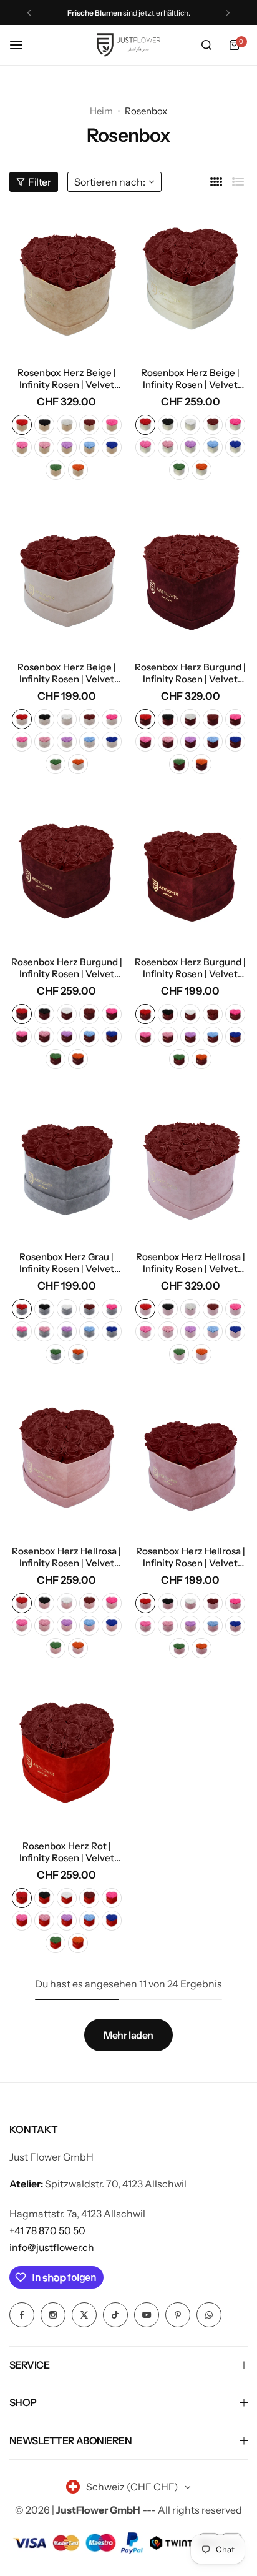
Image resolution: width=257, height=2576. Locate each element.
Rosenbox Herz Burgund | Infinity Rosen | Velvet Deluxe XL (190, 673)
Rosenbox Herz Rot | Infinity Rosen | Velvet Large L (67, 1852)
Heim (101, 111)
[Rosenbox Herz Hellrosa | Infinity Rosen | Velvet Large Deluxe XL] (191, 1165)
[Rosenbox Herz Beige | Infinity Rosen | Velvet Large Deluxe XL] (67, 281)
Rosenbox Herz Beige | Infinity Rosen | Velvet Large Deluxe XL (67, 379)
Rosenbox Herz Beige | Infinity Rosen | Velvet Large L (190, 379)
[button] (29, 13)
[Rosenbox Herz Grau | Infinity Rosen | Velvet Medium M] (67, 1165)
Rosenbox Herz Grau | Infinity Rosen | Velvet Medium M (67, 1263)
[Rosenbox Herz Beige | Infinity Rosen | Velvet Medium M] (67, 576)
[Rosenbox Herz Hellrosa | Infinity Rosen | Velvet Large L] (67, 1460)
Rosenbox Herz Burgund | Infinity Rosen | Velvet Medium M (190, 968)
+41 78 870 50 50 (47, 2230)
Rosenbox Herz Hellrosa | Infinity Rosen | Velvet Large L (66, 1557)
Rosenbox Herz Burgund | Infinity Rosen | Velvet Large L (67, 968)
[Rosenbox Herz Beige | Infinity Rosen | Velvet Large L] (191, 281)
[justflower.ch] (128, 45)
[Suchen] (206, 45)
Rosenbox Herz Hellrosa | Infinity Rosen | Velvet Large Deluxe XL (191, 1263)
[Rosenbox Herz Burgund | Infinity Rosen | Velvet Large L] (67, 870)
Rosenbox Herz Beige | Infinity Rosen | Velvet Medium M (67, 673)
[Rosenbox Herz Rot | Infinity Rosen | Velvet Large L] (67, 1754)
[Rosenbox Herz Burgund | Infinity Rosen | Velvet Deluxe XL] (191, 576)
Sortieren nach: (110, 182)
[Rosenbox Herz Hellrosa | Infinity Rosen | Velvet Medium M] (191, 1460)
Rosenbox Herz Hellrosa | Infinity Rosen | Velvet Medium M (191, 1557)
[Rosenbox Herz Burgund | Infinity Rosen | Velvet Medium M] (191, 870)
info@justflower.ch (52, 2247)
